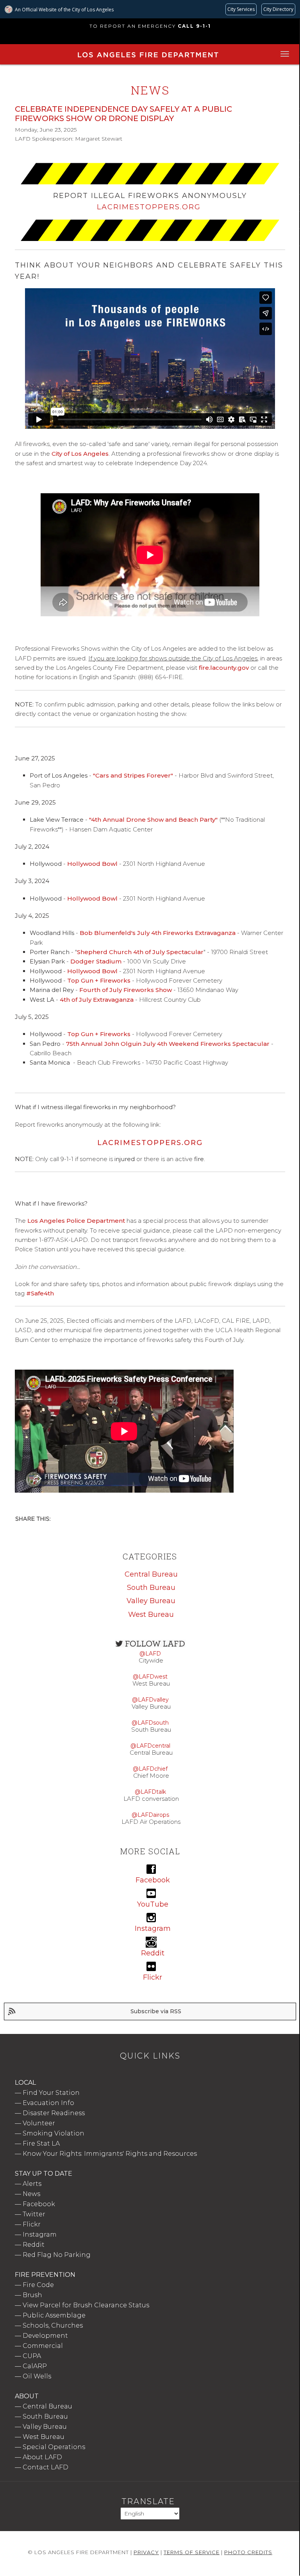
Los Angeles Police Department (76, 1221)
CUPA (32, 2356)
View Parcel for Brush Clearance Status (86, 2305)
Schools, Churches (53, 2325)
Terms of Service (192, 2552)
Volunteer (39, 2123)
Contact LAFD (46, 2467)
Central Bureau (151, 1574)
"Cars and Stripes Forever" (133, 775)
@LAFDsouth (150, 1723)
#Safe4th (40, 1293)
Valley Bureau (151, 1601)
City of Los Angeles (80, 454)
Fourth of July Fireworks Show (126, 990)
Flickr (32, 2224)
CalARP (35, 2366)
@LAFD (150, 1654)
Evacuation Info (48, 2103)
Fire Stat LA (41, 2143)
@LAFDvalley (150, 1700)
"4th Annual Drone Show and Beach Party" (153, 820)
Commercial (43, 2346)
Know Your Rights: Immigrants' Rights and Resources (110, 2154)
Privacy (146, 2552)
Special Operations (54, 2447)
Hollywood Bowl (92, 864)
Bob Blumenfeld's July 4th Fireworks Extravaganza (158, 933)
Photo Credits (248, 2552)
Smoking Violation (54, 2133)
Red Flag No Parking (57, 2255)
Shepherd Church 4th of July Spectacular (140, 952)
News (31, 2194)
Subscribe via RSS (156, 2011)
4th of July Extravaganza (97, 1000)
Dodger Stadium (96, 961)
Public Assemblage (54, 2315)
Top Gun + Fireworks (99, 980)
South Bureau (151, 1588)
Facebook (39, 2204)
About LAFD (42, 2457)
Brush (32, 2295)
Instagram (40, 2234)
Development (45, 2336)
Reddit (34, 2245)
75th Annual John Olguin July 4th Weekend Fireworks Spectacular (168, 1044)
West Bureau (151, 1614)
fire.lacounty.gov (224, 668)
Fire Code (38, 2285)
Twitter (34, 2214)
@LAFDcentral (150, 1746)
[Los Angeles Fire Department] (148, 59)
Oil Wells (37, 2376)
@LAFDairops (150, 1815)
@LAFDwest (150, 1677)
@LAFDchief (150, 1769)
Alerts (32, 2184)
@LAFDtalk (150, 1792)
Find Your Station (51, 2093)
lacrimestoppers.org (150, 1143)
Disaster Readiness (54, 2113)
